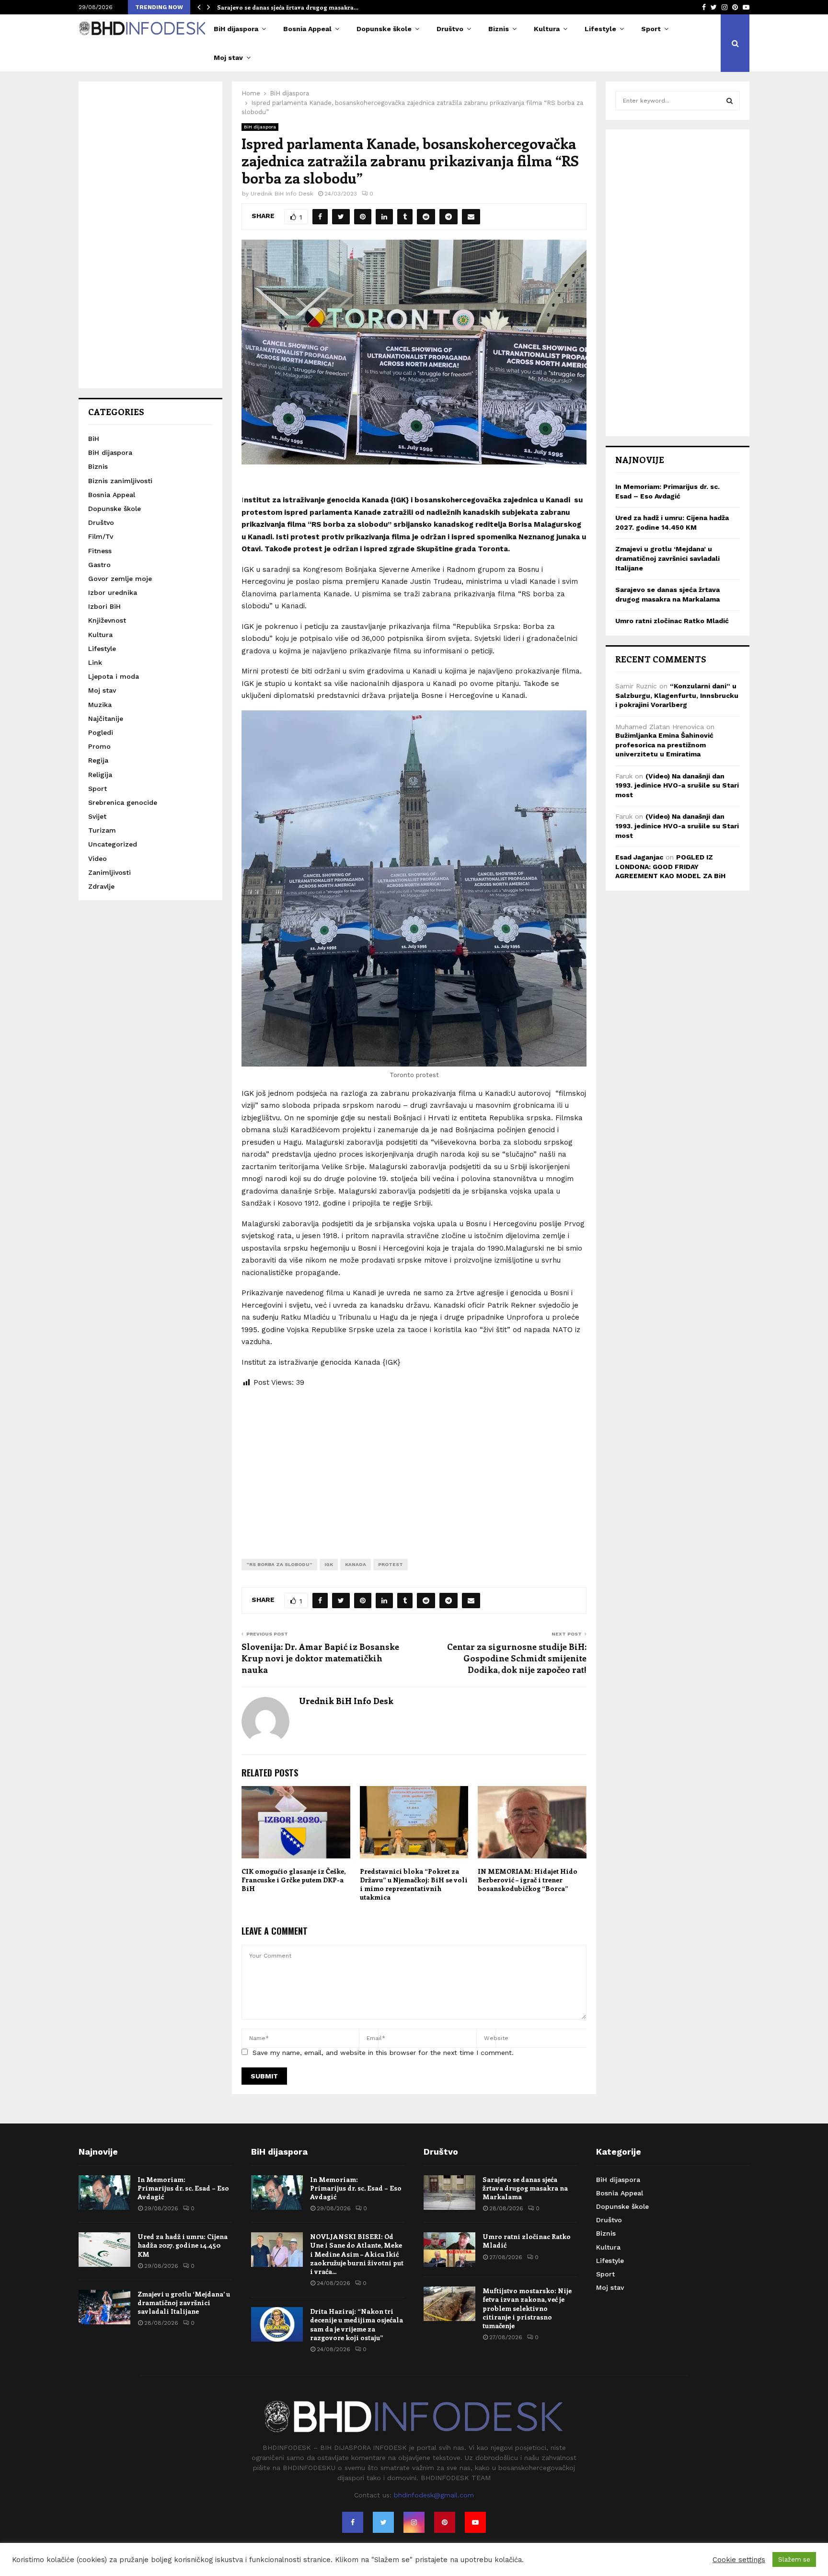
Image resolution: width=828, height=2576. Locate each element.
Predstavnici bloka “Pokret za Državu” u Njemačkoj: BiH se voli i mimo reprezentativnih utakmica (414, 1884)
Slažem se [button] (794, 2559)
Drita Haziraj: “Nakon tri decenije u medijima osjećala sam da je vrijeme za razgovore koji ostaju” (356, 2324)
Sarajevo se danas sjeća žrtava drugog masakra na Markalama (525, 2188)
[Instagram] (414, 2522)
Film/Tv (101, 536)
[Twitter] (383, 2522)
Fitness (100, 551)
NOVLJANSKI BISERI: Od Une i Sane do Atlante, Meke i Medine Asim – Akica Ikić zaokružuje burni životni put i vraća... (357, 2254)
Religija (100, 775)
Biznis (499, 29)
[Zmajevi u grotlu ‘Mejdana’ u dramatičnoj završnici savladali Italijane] (104, 2307)
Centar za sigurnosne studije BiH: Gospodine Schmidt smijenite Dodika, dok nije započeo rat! (517, 1658)
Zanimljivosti (109, 872)
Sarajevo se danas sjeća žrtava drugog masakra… (288, 7)
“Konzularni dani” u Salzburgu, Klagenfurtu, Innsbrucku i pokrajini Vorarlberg (677, 695)
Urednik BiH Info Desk (282, 194)
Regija (98, 760)
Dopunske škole (384, 29)
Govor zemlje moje (120, 579)
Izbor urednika (113, 592)
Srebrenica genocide (123, 802)
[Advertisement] (414, 1466)
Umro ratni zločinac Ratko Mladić (672, 621)
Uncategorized (113, 844)
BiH (94, 439)
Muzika (100, 705)
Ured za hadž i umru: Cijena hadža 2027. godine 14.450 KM (183, 2245)
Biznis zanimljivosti (120, 481)
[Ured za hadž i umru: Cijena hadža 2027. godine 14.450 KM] (104, 2250)
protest (391, 1564)
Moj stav (228, 58)
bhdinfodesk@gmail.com (434, 2495)
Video (98, 859)
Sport (651, 29)
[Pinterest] (445, 2522)
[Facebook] (353, 2522)
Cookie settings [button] (739, 2560)
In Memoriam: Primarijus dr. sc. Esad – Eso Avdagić (183, 2188)
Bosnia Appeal (307, 29)
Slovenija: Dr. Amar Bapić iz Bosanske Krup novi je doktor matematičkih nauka (320, 1658)
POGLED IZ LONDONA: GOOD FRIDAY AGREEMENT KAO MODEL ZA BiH (670, 866)
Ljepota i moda (114, 676)
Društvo (450, 29)
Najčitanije (106, 719)
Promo (99, 746)
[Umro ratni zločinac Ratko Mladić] (449, 2250)
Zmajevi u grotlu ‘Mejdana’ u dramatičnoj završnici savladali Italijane (667, 558)
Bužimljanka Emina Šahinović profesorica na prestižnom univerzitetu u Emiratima (664, 745)
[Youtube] (475, 2522)
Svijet (97, 816)
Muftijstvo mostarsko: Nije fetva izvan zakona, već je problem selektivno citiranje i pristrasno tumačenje (527, 2308)
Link (95, 662)
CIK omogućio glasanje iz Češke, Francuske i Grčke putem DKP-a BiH (293, 1880)
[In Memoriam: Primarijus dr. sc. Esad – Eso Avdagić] (104, 2193)
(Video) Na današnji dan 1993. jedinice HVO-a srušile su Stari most (677, 785)
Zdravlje (101, 886)
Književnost (107, 620)
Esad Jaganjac (639, 857)
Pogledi (101, 732)
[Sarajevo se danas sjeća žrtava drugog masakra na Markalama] (449, 2193)
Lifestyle (600, 29)
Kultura (547, 29)
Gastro (99, 565)
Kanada (356, 1564)
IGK (329, 1564)
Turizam (102, 830)
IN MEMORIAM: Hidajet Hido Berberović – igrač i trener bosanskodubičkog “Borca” (528, 1880)
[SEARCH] (730, 101)
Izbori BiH (104, 606)
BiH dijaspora (236, 29)
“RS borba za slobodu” (279, 1564)
